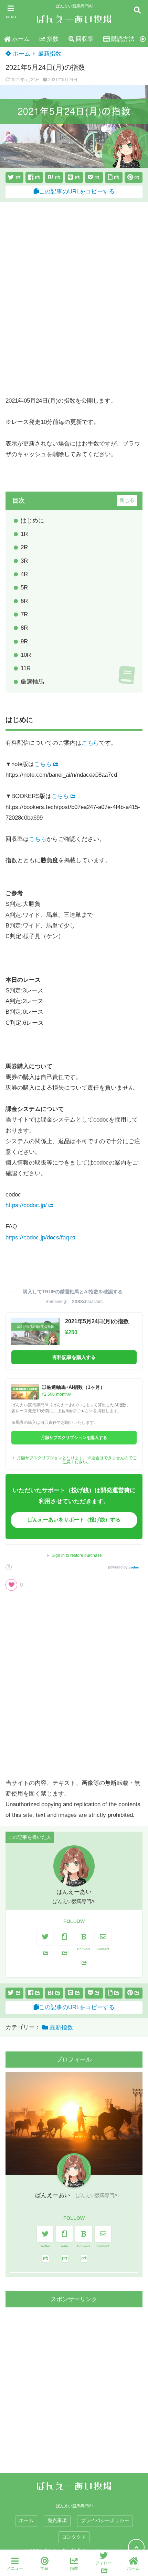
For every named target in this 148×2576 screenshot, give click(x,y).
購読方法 (123, 39)
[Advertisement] (74, 299)
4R (24, 574)
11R (26, 668)
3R (24, 561)
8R (24, 628)
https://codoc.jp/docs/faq (37, 1238)
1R (24, 534)
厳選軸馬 (32, 682)
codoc (134, 1567)
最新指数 (50, 54)
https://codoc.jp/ (26, 1205)
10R (26, 655)
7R (24, 614)
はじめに (32, 521)
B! (51, 177)
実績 (44, 2568)
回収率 (84, 39)
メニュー (15, 2568)
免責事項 (57, 2521)
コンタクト (74, 2537)
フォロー (104, 2563)
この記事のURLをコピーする (77, 192)
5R (24, 588)
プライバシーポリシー (105, 2521)
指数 (53, 39)
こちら (90, 743)
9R (24, 642)
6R (24, 601)
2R (24, 547)
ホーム (21, 39)
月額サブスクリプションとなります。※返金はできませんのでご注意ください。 (77, 1460)
